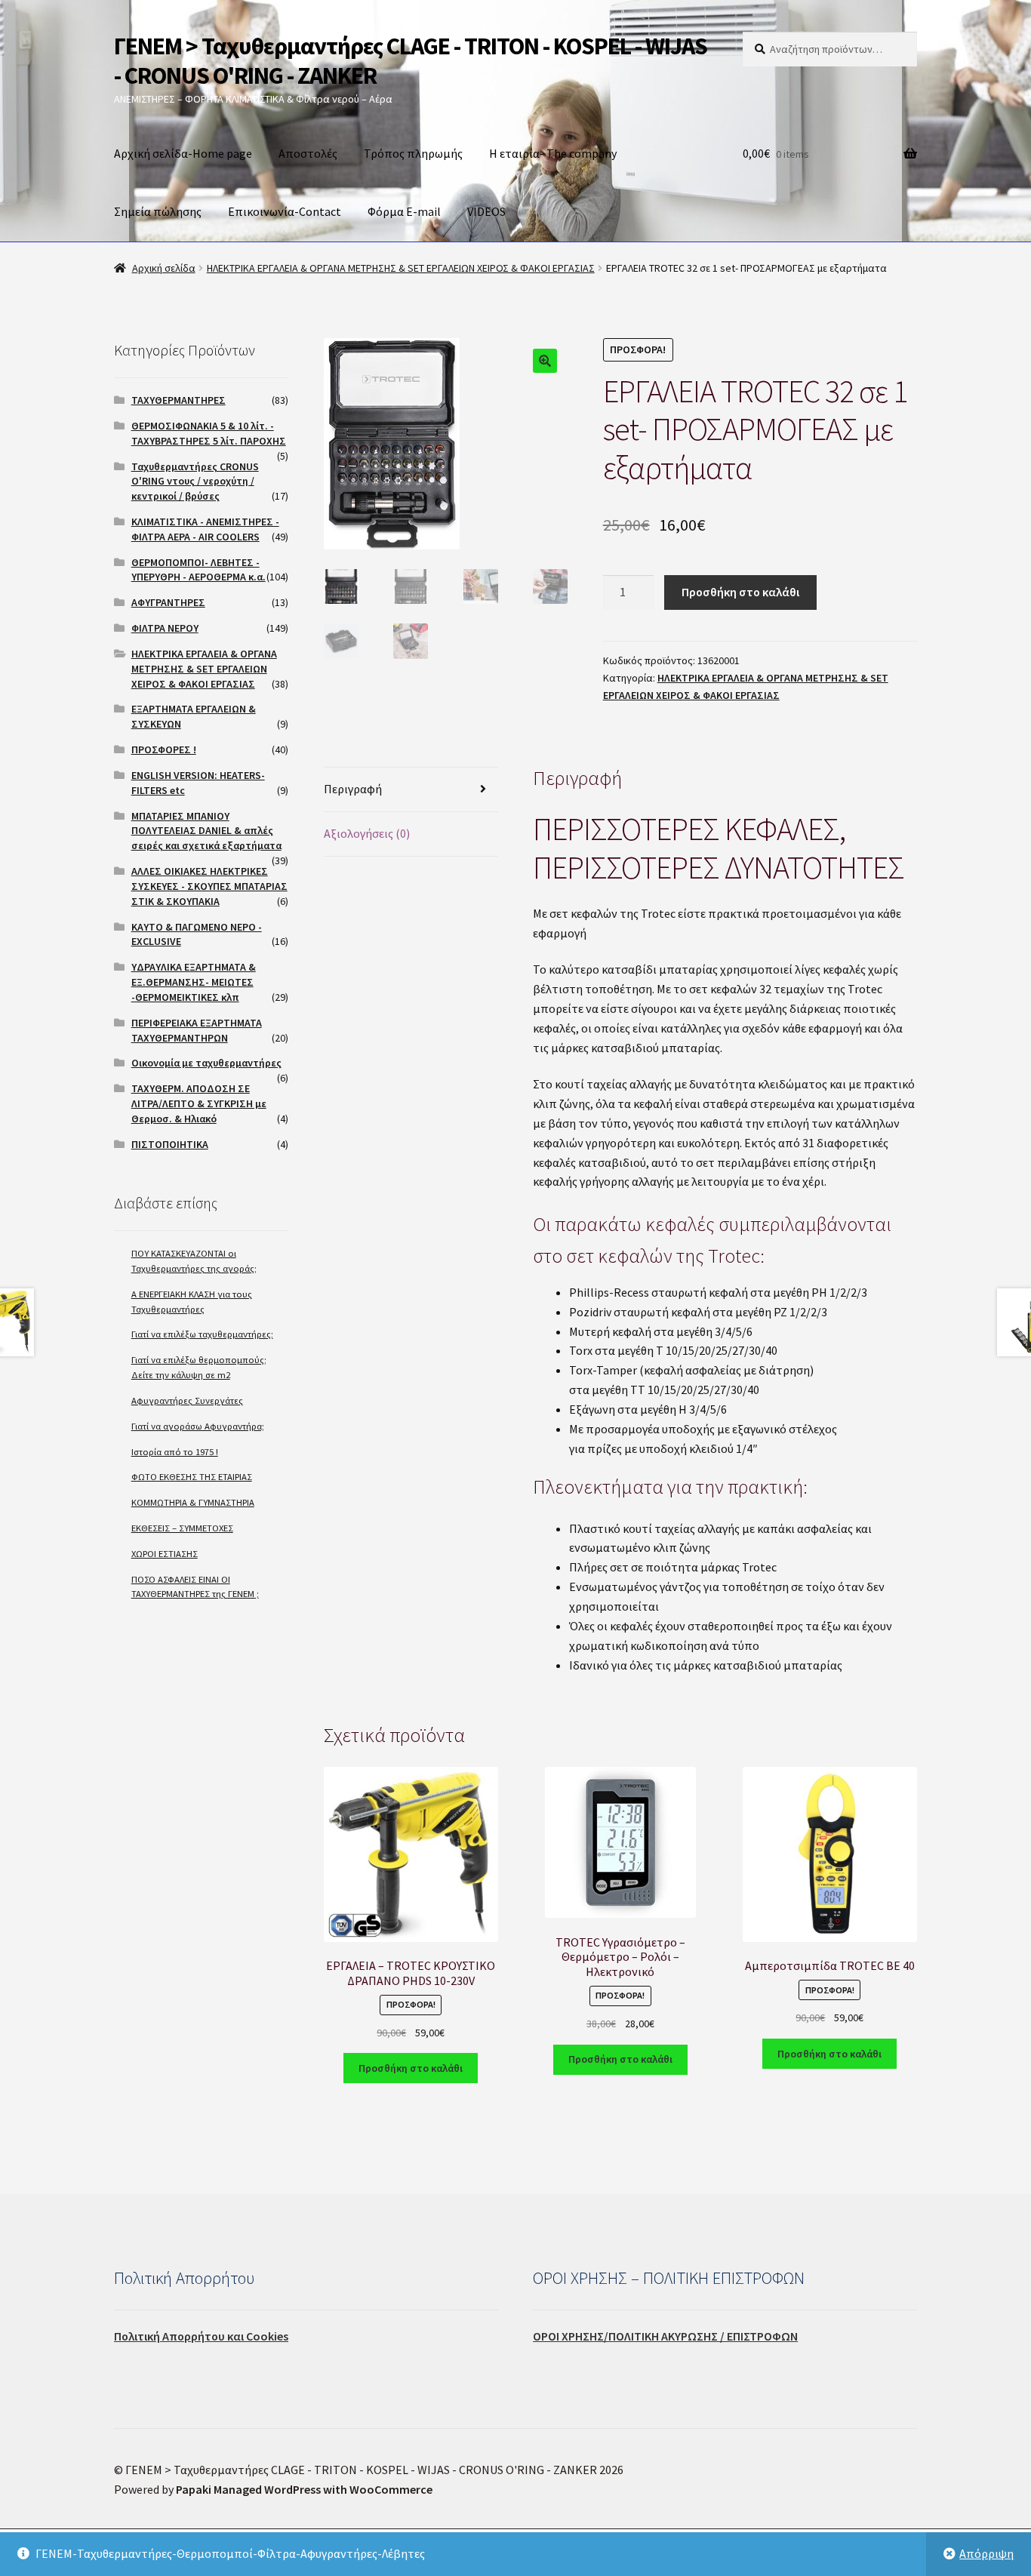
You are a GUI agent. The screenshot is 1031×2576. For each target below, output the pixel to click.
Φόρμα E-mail (404, 211)
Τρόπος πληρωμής (413, 153)
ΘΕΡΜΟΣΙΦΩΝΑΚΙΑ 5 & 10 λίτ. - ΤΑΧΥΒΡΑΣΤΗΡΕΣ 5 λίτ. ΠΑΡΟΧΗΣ (209, 433)
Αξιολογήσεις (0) (367, 833)
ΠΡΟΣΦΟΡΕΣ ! (164, 749)
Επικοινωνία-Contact (285, 211)
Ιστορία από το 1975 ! (175, 1452)
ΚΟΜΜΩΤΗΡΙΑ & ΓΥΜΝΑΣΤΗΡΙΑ (193, 1502)
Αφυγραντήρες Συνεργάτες (187, 1400)
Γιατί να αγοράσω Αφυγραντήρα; (198, 1426)
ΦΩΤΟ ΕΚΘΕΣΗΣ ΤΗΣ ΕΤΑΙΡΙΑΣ (192, 1477)
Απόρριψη (986, 2553)
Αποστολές (308, 153)
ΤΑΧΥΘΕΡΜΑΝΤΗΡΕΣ (179, 400)
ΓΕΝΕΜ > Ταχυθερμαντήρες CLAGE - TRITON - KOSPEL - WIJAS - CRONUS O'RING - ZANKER (411, 61)
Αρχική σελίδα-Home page (183, 153)
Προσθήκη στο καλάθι (740, 592)
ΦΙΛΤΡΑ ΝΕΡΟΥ (165, 628)
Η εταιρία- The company (553, 153)
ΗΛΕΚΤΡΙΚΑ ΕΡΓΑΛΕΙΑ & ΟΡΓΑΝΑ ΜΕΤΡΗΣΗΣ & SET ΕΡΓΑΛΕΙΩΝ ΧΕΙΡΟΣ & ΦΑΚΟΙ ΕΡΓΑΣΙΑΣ (401, 268)
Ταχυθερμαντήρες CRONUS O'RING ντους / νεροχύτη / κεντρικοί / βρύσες (195, 482)
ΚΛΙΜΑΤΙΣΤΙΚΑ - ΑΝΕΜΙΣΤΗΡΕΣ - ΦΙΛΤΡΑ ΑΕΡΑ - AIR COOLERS (205, 529)
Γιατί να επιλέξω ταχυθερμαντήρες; (202, 1334)
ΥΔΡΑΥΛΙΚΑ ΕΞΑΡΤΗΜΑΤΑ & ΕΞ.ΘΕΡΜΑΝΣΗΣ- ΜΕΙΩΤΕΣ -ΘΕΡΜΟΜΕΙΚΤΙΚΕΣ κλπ (194, 982)
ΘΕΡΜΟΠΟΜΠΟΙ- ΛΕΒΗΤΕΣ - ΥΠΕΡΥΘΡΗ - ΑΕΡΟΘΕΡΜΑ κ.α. (199, 570)
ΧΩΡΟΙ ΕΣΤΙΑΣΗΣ (165, 1554)
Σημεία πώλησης (158, 211)
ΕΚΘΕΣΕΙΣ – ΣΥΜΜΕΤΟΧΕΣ (182, 1528)
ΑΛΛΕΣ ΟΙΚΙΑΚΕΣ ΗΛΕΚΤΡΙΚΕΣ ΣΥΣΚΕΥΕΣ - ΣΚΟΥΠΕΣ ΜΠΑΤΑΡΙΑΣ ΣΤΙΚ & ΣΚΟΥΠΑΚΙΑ (209, 886)
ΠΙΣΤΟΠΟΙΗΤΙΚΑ (170, 1144)
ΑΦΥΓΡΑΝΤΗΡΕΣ (168, 602)
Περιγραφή (353, 789)
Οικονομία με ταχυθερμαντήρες (206, 1063)
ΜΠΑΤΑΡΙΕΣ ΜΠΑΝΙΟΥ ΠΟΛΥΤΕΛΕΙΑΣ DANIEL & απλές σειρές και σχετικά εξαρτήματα (206, 831)
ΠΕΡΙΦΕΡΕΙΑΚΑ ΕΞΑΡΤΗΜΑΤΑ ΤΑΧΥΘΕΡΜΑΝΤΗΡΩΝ (197, 1030)
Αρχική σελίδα (164, 268)
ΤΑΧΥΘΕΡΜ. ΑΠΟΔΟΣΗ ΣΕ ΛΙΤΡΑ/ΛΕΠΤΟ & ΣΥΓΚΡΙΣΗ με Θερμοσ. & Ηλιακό (199, 1103)
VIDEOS (486, 211)
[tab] (411, 790)
